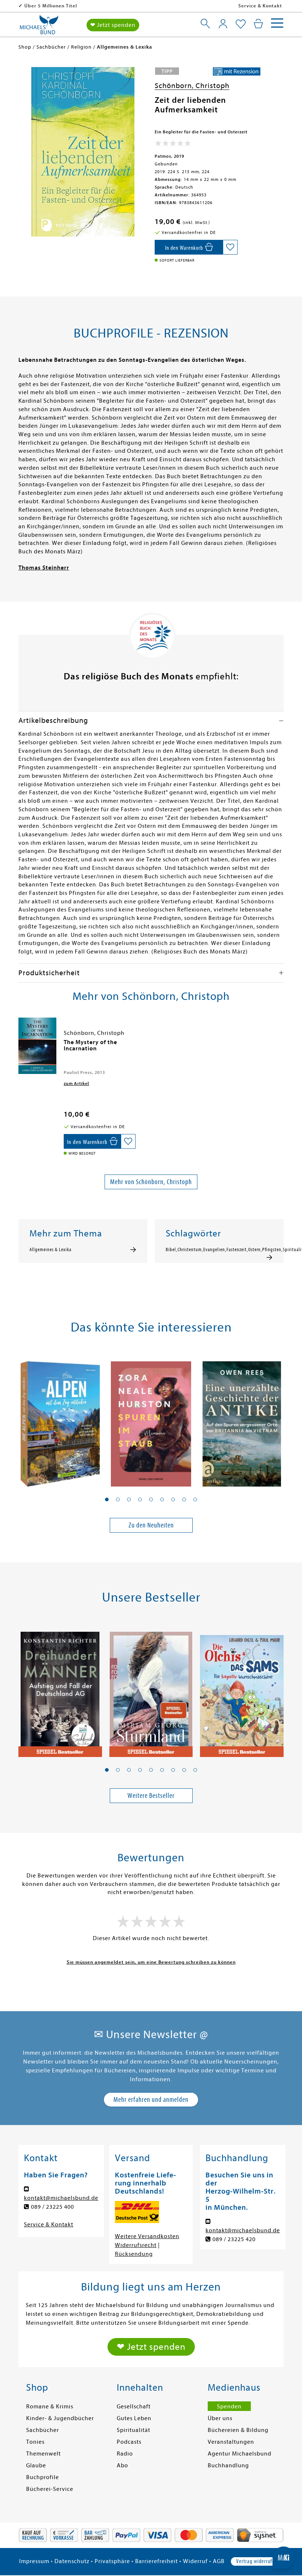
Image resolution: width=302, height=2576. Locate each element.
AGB (219, 2561)
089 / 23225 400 (52, 2207)
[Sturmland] (151, 1690)
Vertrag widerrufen (257, 2561)
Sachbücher (43, 2430)
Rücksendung (134, 2254)
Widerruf (195, 2561)
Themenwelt (43, 2454)
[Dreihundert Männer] (60, 1690)
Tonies (35, 2442)
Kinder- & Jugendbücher (60, 2418)
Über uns (220, 2418)
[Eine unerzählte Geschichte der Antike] (242, 1420)
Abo (122, 2465)
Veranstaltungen (231, 2442)
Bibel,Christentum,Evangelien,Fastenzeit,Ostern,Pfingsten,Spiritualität (219, 1250)
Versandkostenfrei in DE (54, 6)
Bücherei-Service (50, 2489)
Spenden (229, 2407)
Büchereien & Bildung (238, 2430)
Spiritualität (134, 2430)
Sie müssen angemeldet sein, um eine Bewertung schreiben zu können (151, 1962)
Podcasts (129, 2442)
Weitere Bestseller (151, 1795)
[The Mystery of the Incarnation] (37, 1046)
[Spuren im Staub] (151, 1420)
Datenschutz (72, 2561)
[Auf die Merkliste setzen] (230, 247)
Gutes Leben (134, 2418)
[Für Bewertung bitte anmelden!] (173, 145)
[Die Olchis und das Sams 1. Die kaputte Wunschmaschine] (242, 1690)
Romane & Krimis (50, 2407)
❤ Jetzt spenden (113, 25)
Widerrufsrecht (136, 2245)
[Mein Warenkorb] (258, 24)
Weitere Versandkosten (147, 2236)
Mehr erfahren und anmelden (151, 2099)
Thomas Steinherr (44, 568)
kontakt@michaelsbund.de (61, 2198)
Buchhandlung (228, 2465)
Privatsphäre (112, 2561)
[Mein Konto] (223, 24)
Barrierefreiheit (157, 2561)
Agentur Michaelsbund (240, 2454)
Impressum (34, 2561)
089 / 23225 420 (234, 2239)
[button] (107, 1499)
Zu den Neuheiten (151, 1525)
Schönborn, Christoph (192, 86)
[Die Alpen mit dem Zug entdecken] (60, 1420)
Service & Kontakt (260, 6)
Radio (125, 2454)
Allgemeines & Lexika (50, 1250)
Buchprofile (43, 2477)
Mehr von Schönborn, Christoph (151, 1182)
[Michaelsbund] (39, 27)
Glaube (36, 2465)
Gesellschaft (134, 2407)
